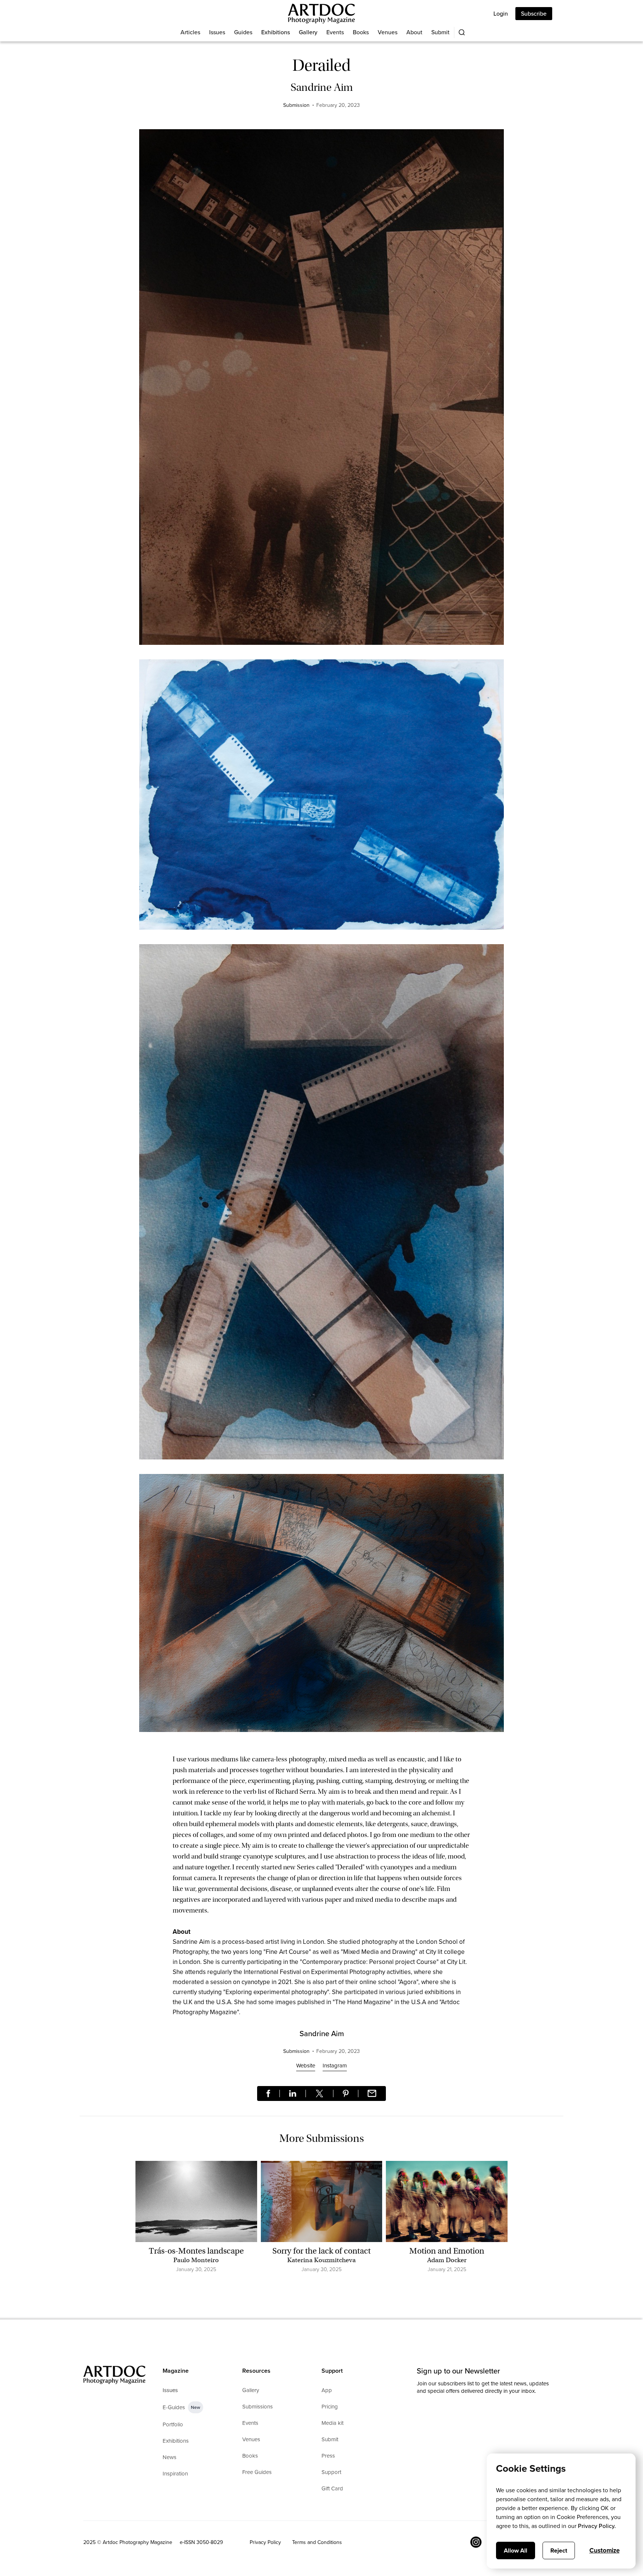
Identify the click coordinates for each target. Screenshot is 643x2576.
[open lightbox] (321, 391)
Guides (243, 32)
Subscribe (534, 14)
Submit (440, 32)
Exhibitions (276, 32)
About (414, 32)
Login (501, 14)
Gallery (308, 32)
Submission (296, 105)
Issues (217, 32)
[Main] (321, 14)
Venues (388, 32)
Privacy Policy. (597, 2526)
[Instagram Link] (476, 2542)
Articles (190, 32)
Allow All (516, 2550)
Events (335, 32)
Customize (604, 2550)
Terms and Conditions (317, 2542)
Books (361, 32)
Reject (559, 2550)
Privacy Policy (265, 2542)
